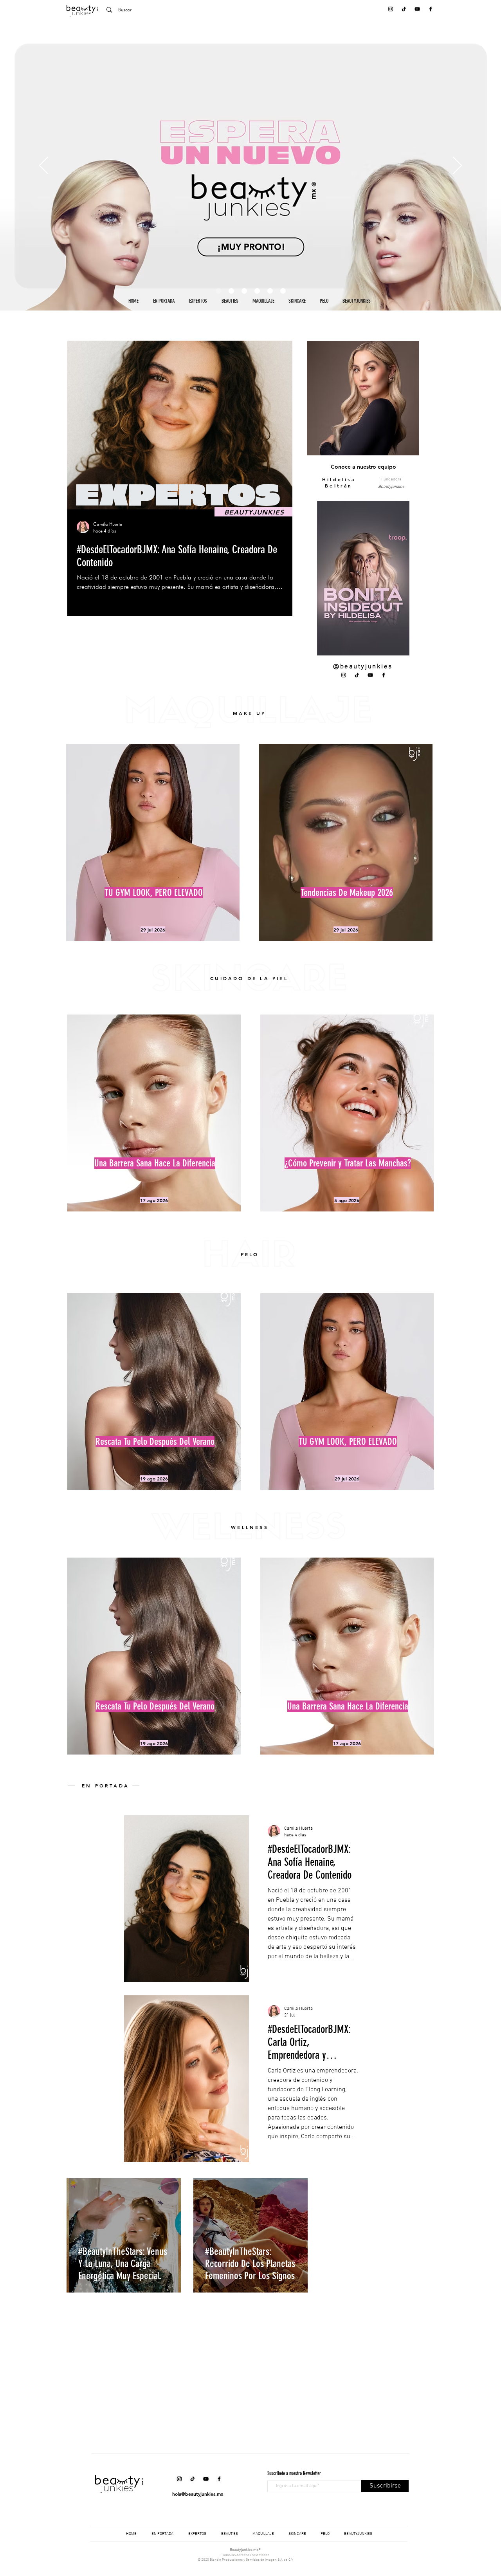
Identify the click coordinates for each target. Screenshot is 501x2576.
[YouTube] (417, 9)
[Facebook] (431, 9)
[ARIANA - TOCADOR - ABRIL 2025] (257, 291)
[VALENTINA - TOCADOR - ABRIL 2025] (270, 291)
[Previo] (44, 166)
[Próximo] (457, 166)
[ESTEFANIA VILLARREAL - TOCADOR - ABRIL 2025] (244, 291)
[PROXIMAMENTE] (218, 291)
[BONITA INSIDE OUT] (231, 291)
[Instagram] (391, 9)
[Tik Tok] (404, 9)
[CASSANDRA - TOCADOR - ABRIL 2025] (283, 291)
